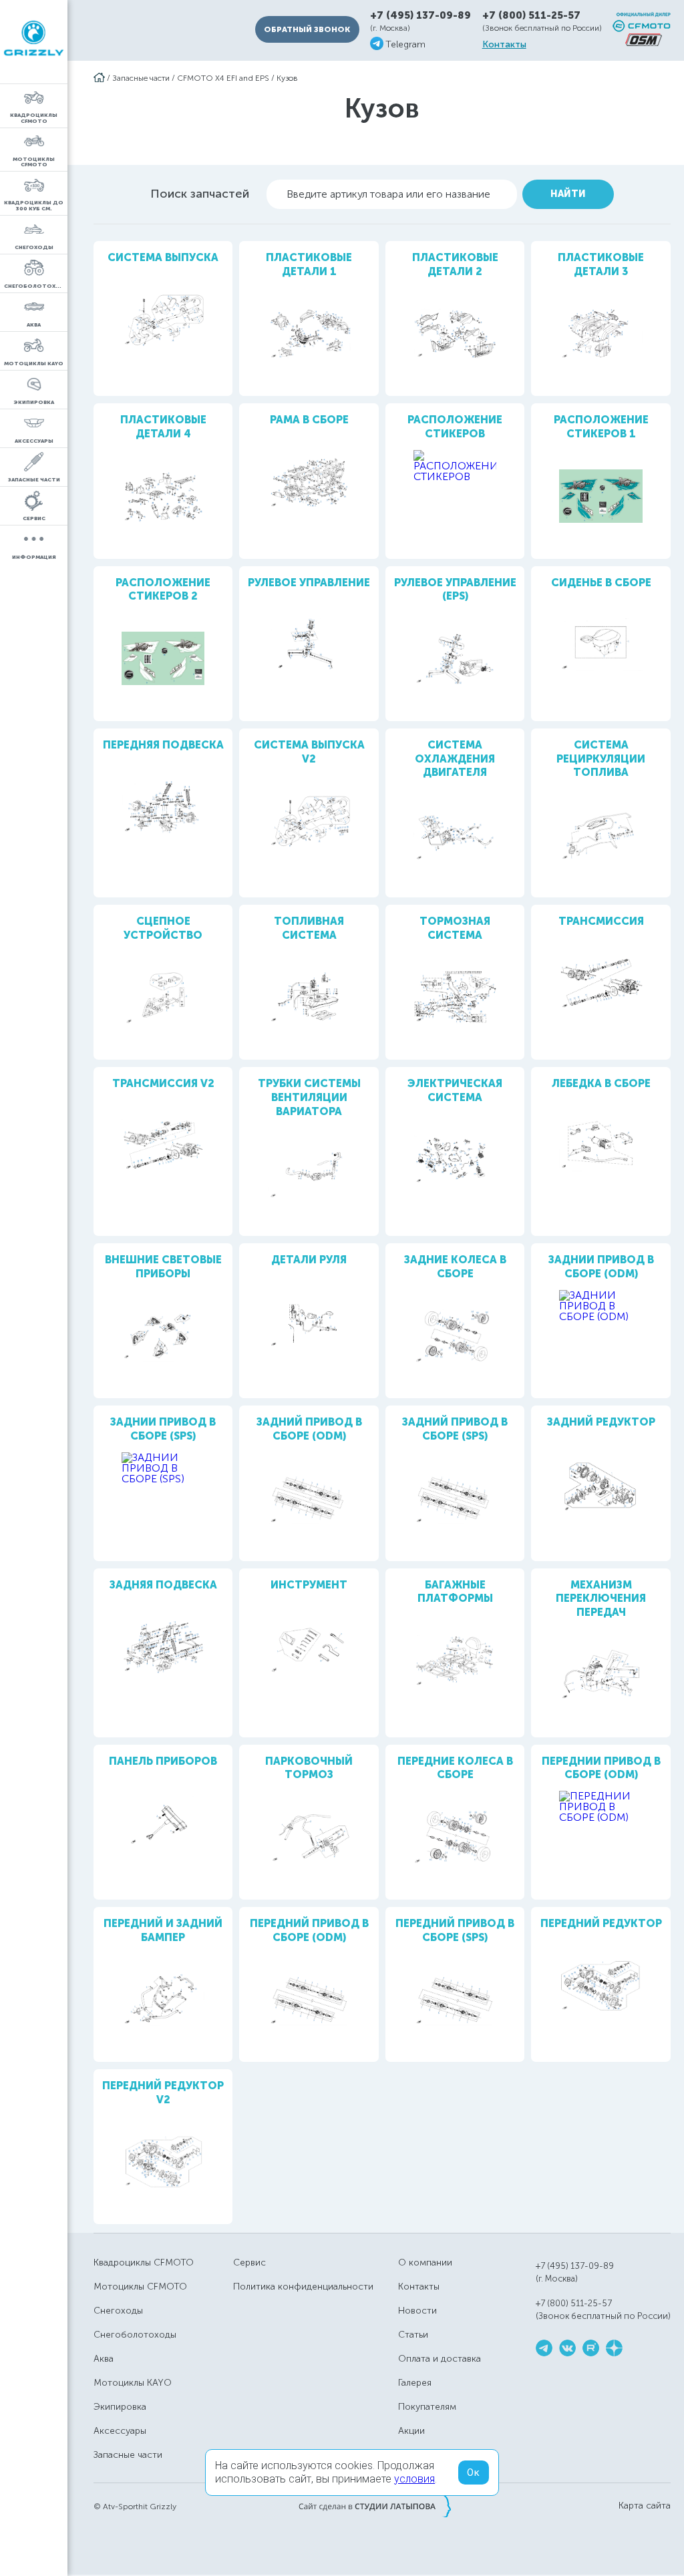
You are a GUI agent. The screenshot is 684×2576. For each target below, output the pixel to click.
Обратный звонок (307, 29)
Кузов (287, 78)
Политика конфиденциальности (303, 2287)
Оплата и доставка (440, 2359)
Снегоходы (118, 2311)
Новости (417, 2311)
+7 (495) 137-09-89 (420, 16)
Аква (104, 2359)
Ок (474, 2473)
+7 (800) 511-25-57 (531, 15)
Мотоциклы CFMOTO (140, 2287)
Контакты (504, 45)
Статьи (413, 2335)
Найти (568, 194)
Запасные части (141, 78)
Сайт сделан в (375, 2506)
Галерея (415, 2383)
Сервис (249, 2263)
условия (414, 2479)
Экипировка (120, 2407)
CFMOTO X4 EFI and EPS (223, 78)
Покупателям (427, 2407)
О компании (425, 2263)
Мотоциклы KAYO (133, 2383)
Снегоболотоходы (135, 2335)
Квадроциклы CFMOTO (144, 2263)
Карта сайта (645, 2506)
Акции (411, 2431)
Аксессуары (120, 2431)
